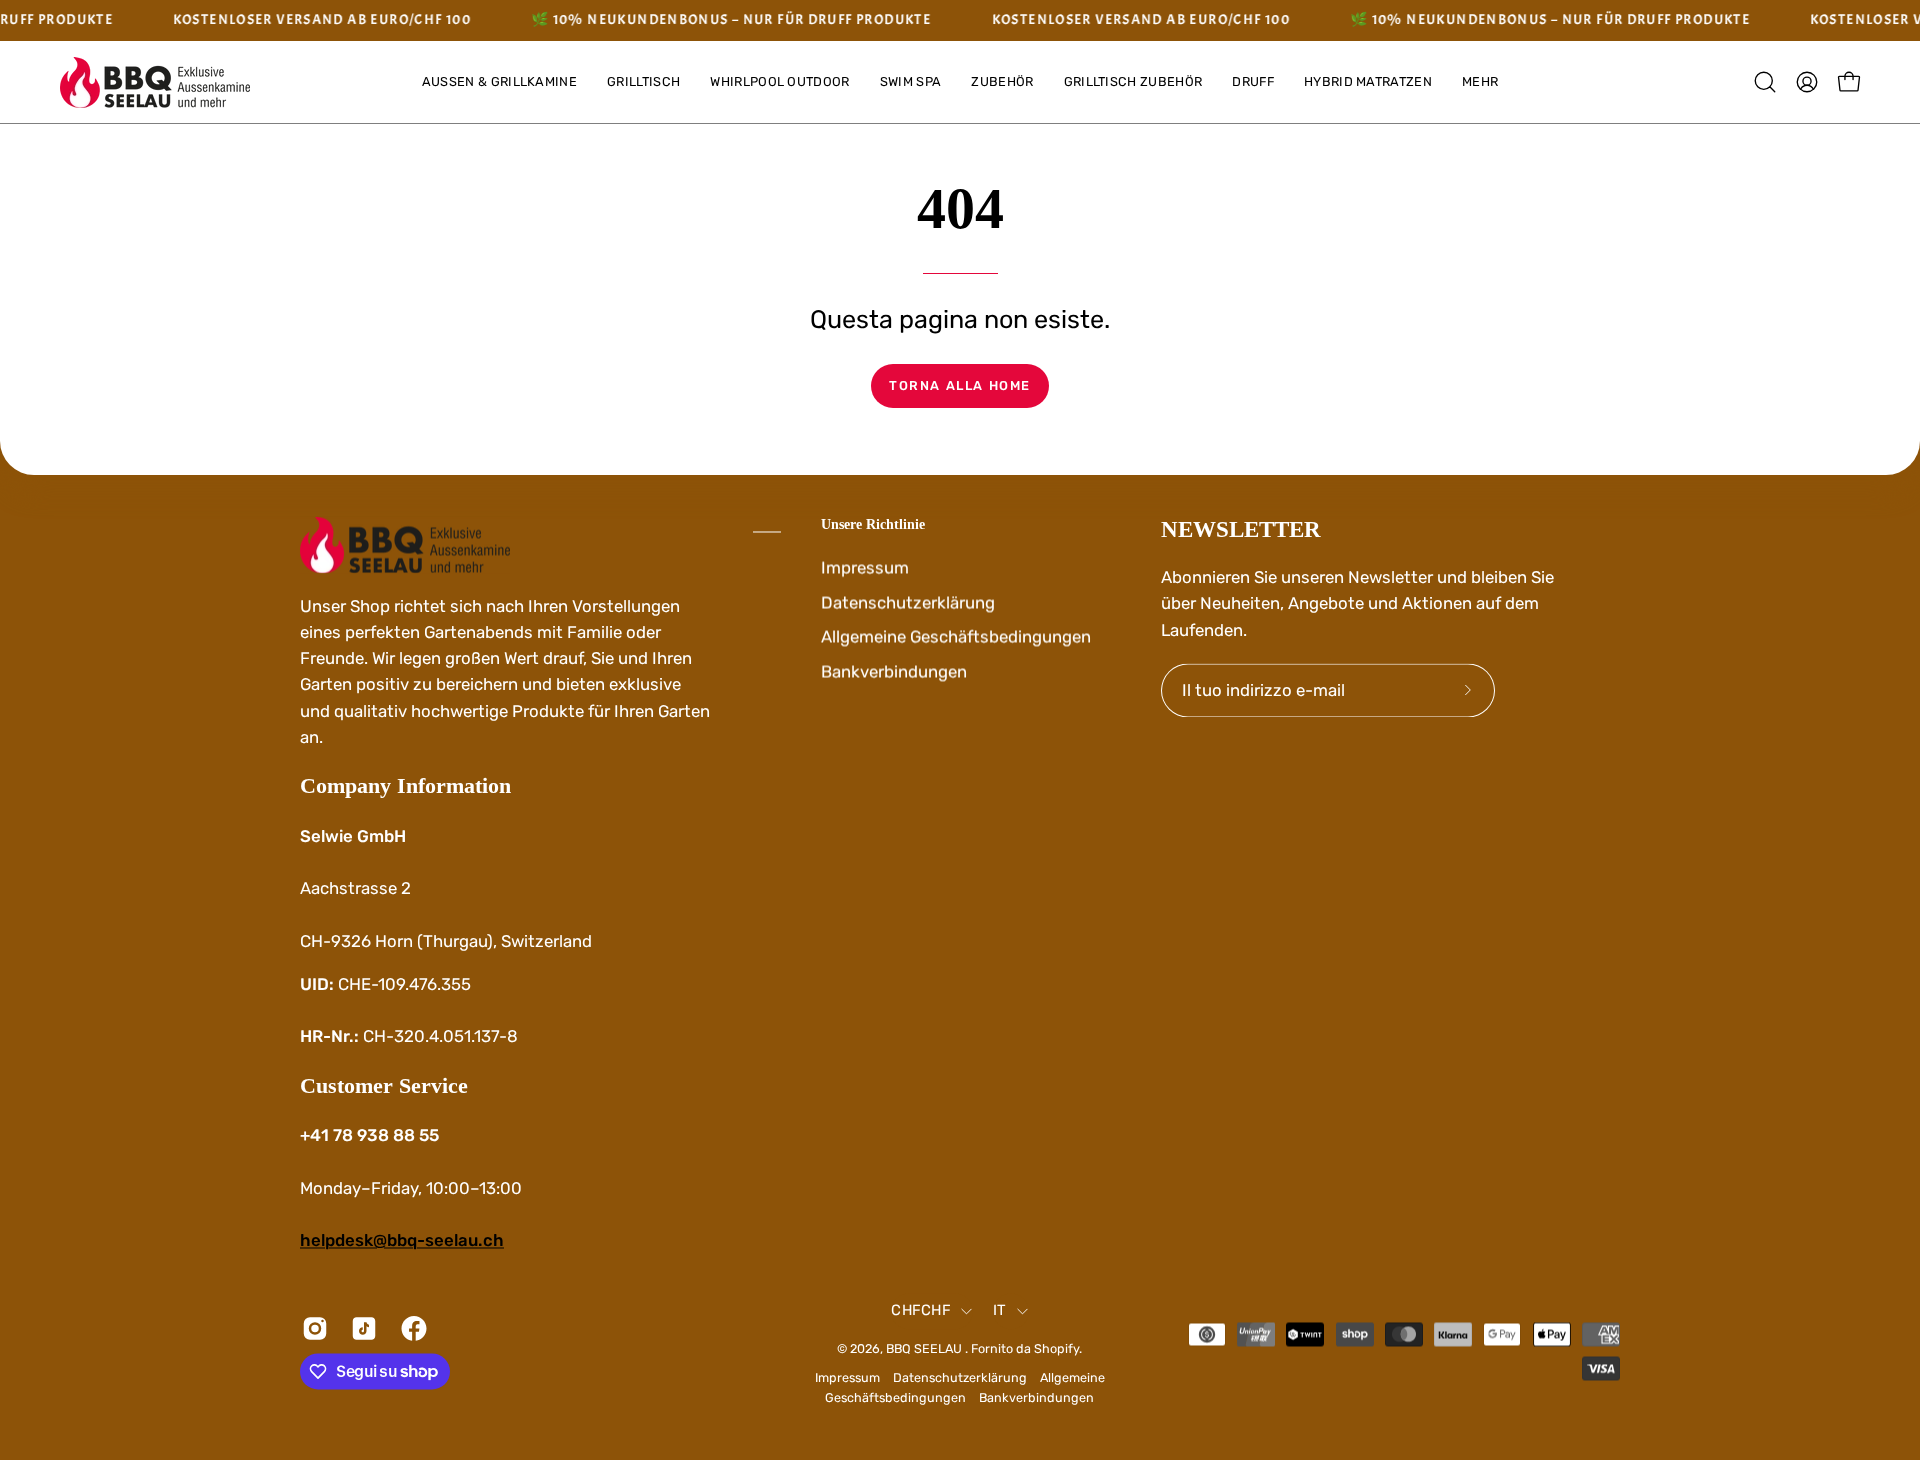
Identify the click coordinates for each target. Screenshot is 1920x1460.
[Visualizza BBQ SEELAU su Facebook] (410, 1328)
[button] (1480, 82)
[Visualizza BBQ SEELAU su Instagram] (311, 1328)
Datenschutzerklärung (908, 602)
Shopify (1056, 1348)
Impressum (865, 567)
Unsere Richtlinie (873, 524)
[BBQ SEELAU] (155, 82)
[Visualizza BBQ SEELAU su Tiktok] (360, 1328)
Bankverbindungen (894, 671)
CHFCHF (921, 1311)
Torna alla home (960, 385)
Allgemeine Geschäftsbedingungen (956, 636)
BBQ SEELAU (925, 1348)
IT (1000, 1311)
